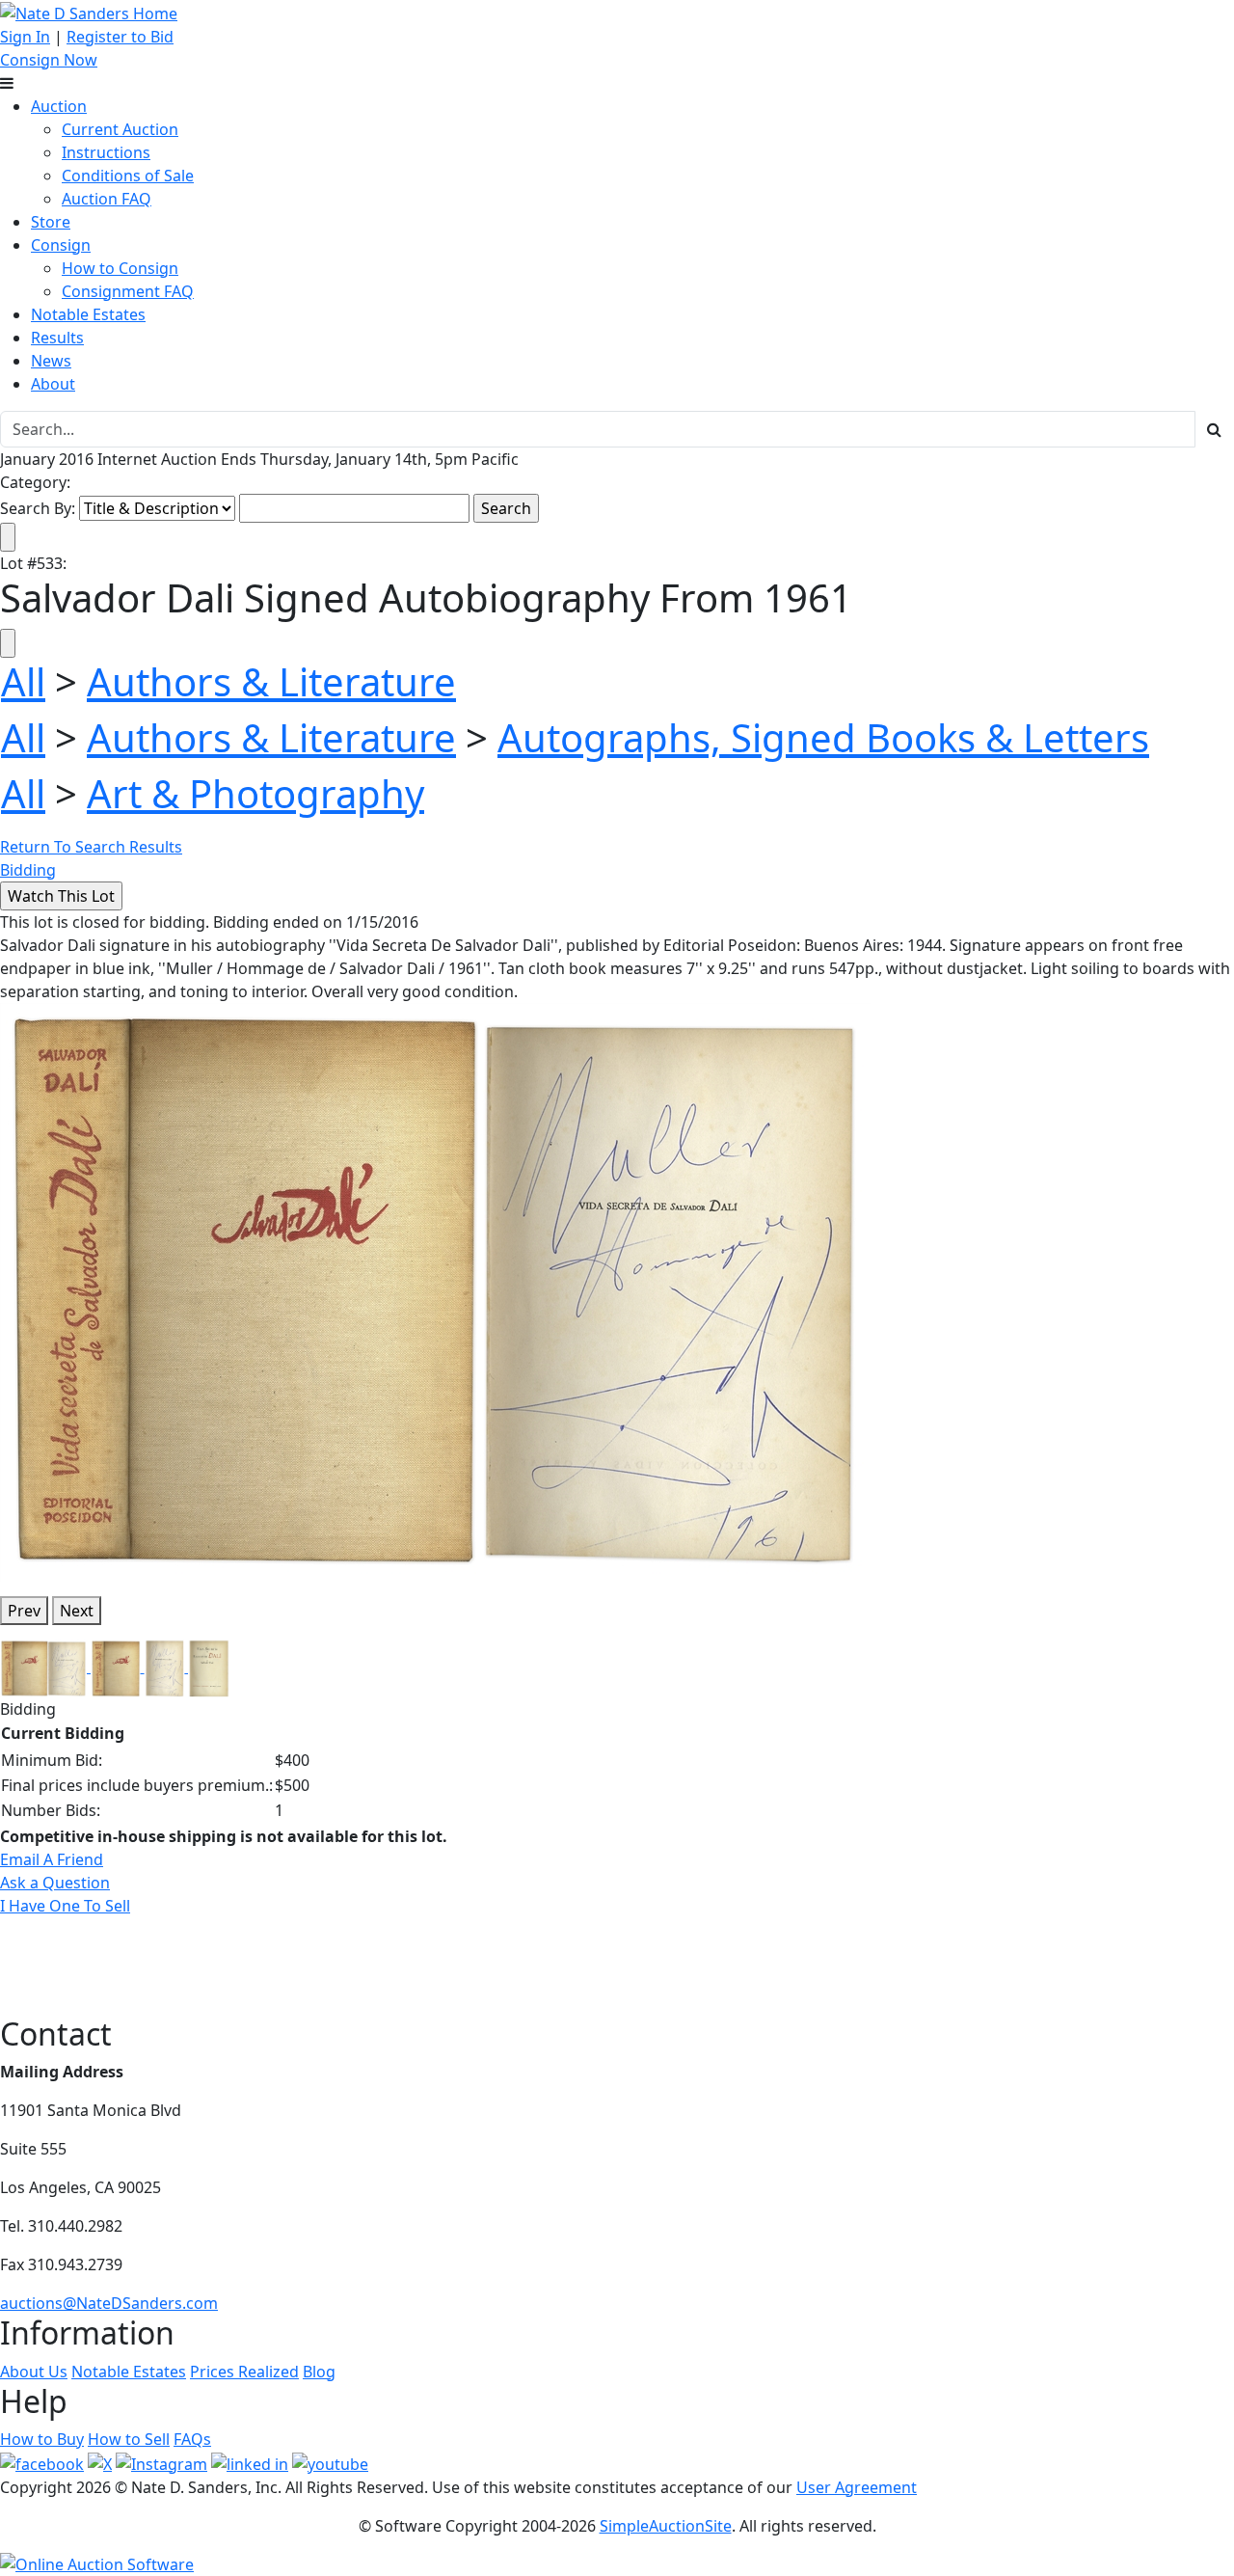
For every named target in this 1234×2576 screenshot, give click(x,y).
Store (51, 222)
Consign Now (49, 60)
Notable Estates (88, 314)
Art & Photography (255, 793)
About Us (34, 2372)
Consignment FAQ (128, 291)
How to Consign (120, 268)
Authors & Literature (271, 681)
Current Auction (120, 129)
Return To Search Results (91, 847)
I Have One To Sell (65, 1906)
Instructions (106, 152)
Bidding (28, 870)
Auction (59, 106)
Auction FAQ (107, 199)
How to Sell (129, 2439)
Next (77, 1611)
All (23, 681)
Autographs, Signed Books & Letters (823, 737)
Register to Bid (120, 37)
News (51, 361)
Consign (61, 245)
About (53, 384)
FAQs (192, 2439)
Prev (24, 1611)
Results (57, 338)
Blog (319, 2372)
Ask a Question (55, 1883)
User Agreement (857, 2487)
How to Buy (42, 2439)
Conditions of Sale (128, 176)
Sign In (25, 37)
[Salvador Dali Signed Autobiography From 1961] (435, 1290)
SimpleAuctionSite (666, 2526)
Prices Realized (244, 2372)
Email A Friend (52, 1859)
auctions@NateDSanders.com (109, 2303)
